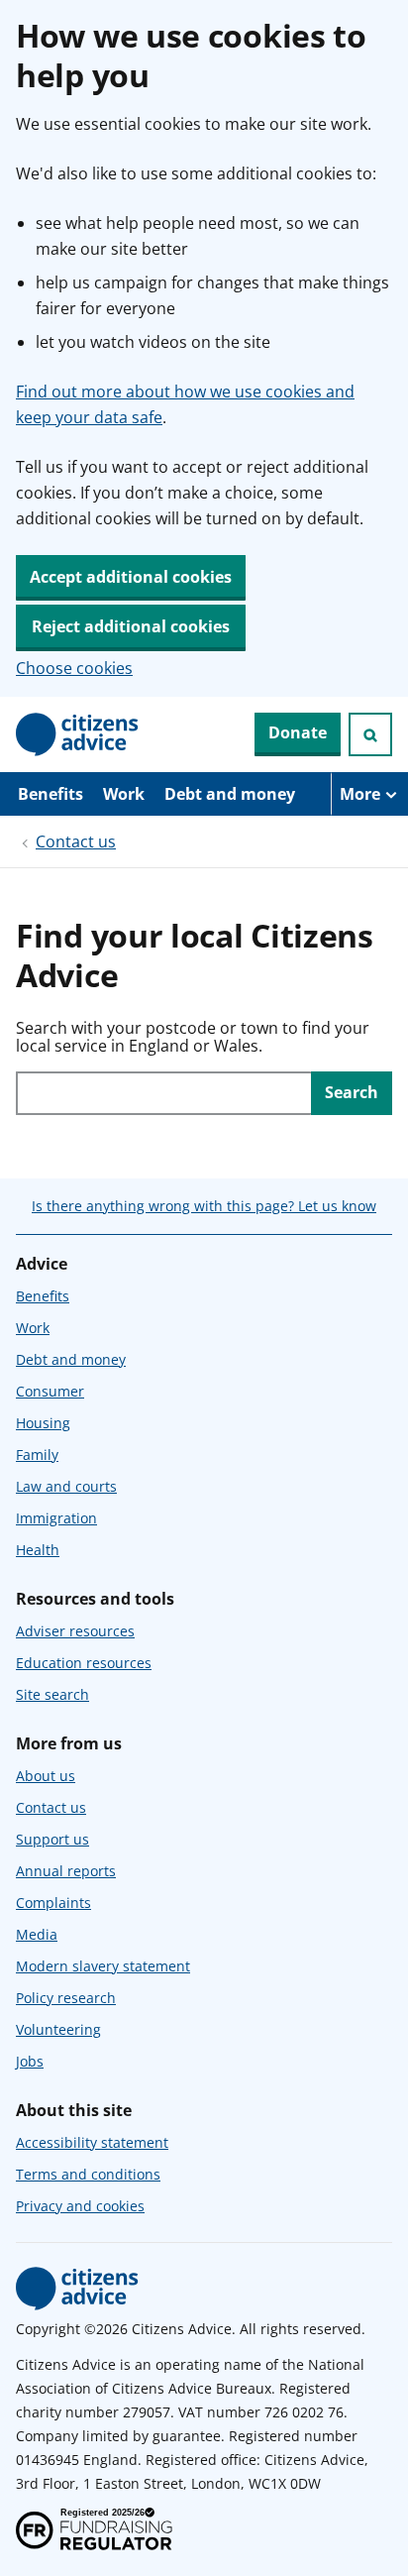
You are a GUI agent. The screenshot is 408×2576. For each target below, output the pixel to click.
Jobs (30, 2061)
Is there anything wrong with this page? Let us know (204, 1206)
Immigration (56, 1518)
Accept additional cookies (131, 577)
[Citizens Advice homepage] (77, 2289)
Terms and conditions (88, 2174)
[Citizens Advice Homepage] (77, 734)
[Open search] (370, 734)
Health (38, 1550)
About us (46, 1776)
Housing (43, 1423)
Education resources (84, 1663)
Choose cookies (74, 668)
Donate (298, 732)
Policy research (66, 1998)
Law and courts (66, 1486)
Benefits (51, 794)
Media (37, 1934)
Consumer (50, 1391)
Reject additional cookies (131, 626)
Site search (52, 1694)
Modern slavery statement (103, 1966)
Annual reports (66, 1871)
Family (37, 1455)
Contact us (76, 841)
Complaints (53, 1903)
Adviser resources (75, 1631)
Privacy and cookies (80, 2206)
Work (124, 794)
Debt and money (230, 794)
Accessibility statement (92, 2142)
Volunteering (58, 2029)
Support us (52, 1839)
